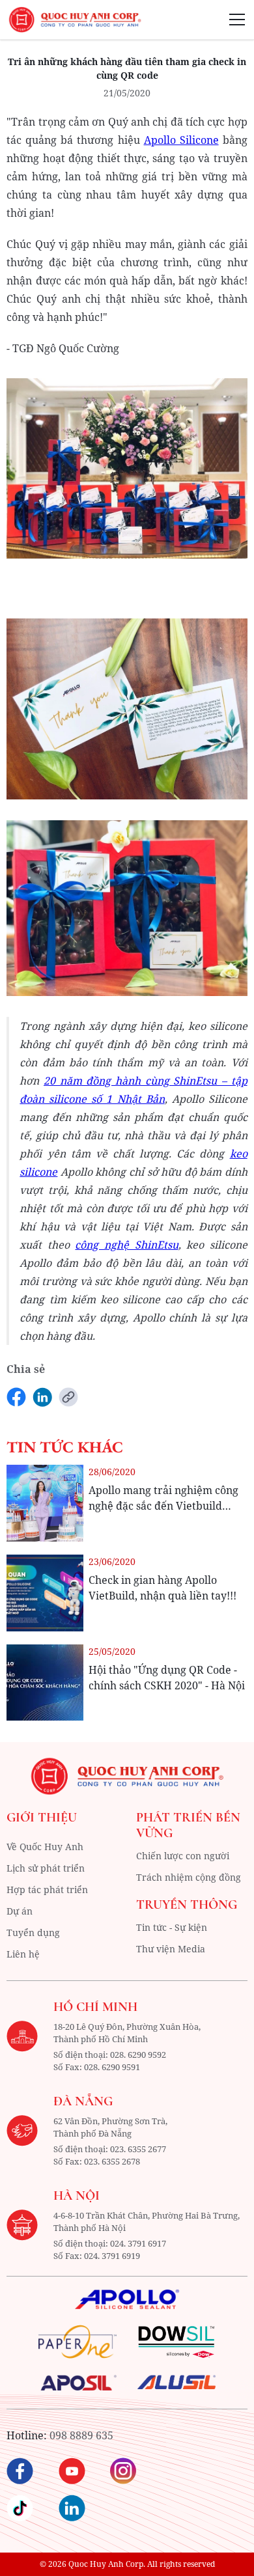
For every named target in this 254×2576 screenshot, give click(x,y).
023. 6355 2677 (138, 2149)
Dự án (20, 1911)
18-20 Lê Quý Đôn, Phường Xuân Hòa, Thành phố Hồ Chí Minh (127, 2033)
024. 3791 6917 (138, 2243)
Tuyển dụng (33, 1932)
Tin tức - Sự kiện (172, 1927)
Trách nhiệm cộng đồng (189, 1877)
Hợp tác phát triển (47, 1890)
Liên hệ (23, 1954)
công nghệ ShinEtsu (126, 1245)
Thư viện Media (171, 1949)
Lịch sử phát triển (46, 1868)
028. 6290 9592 (138, 2055)
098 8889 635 (81, 2435)
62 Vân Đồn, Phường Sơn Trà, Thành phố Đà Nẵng (110, 2127)
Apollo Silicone (181, 140)
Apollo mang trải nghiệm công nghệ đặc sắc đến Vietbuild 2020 (163, 1506)
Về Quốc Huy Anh (45, 1847)
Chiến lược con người (183, 1856)
